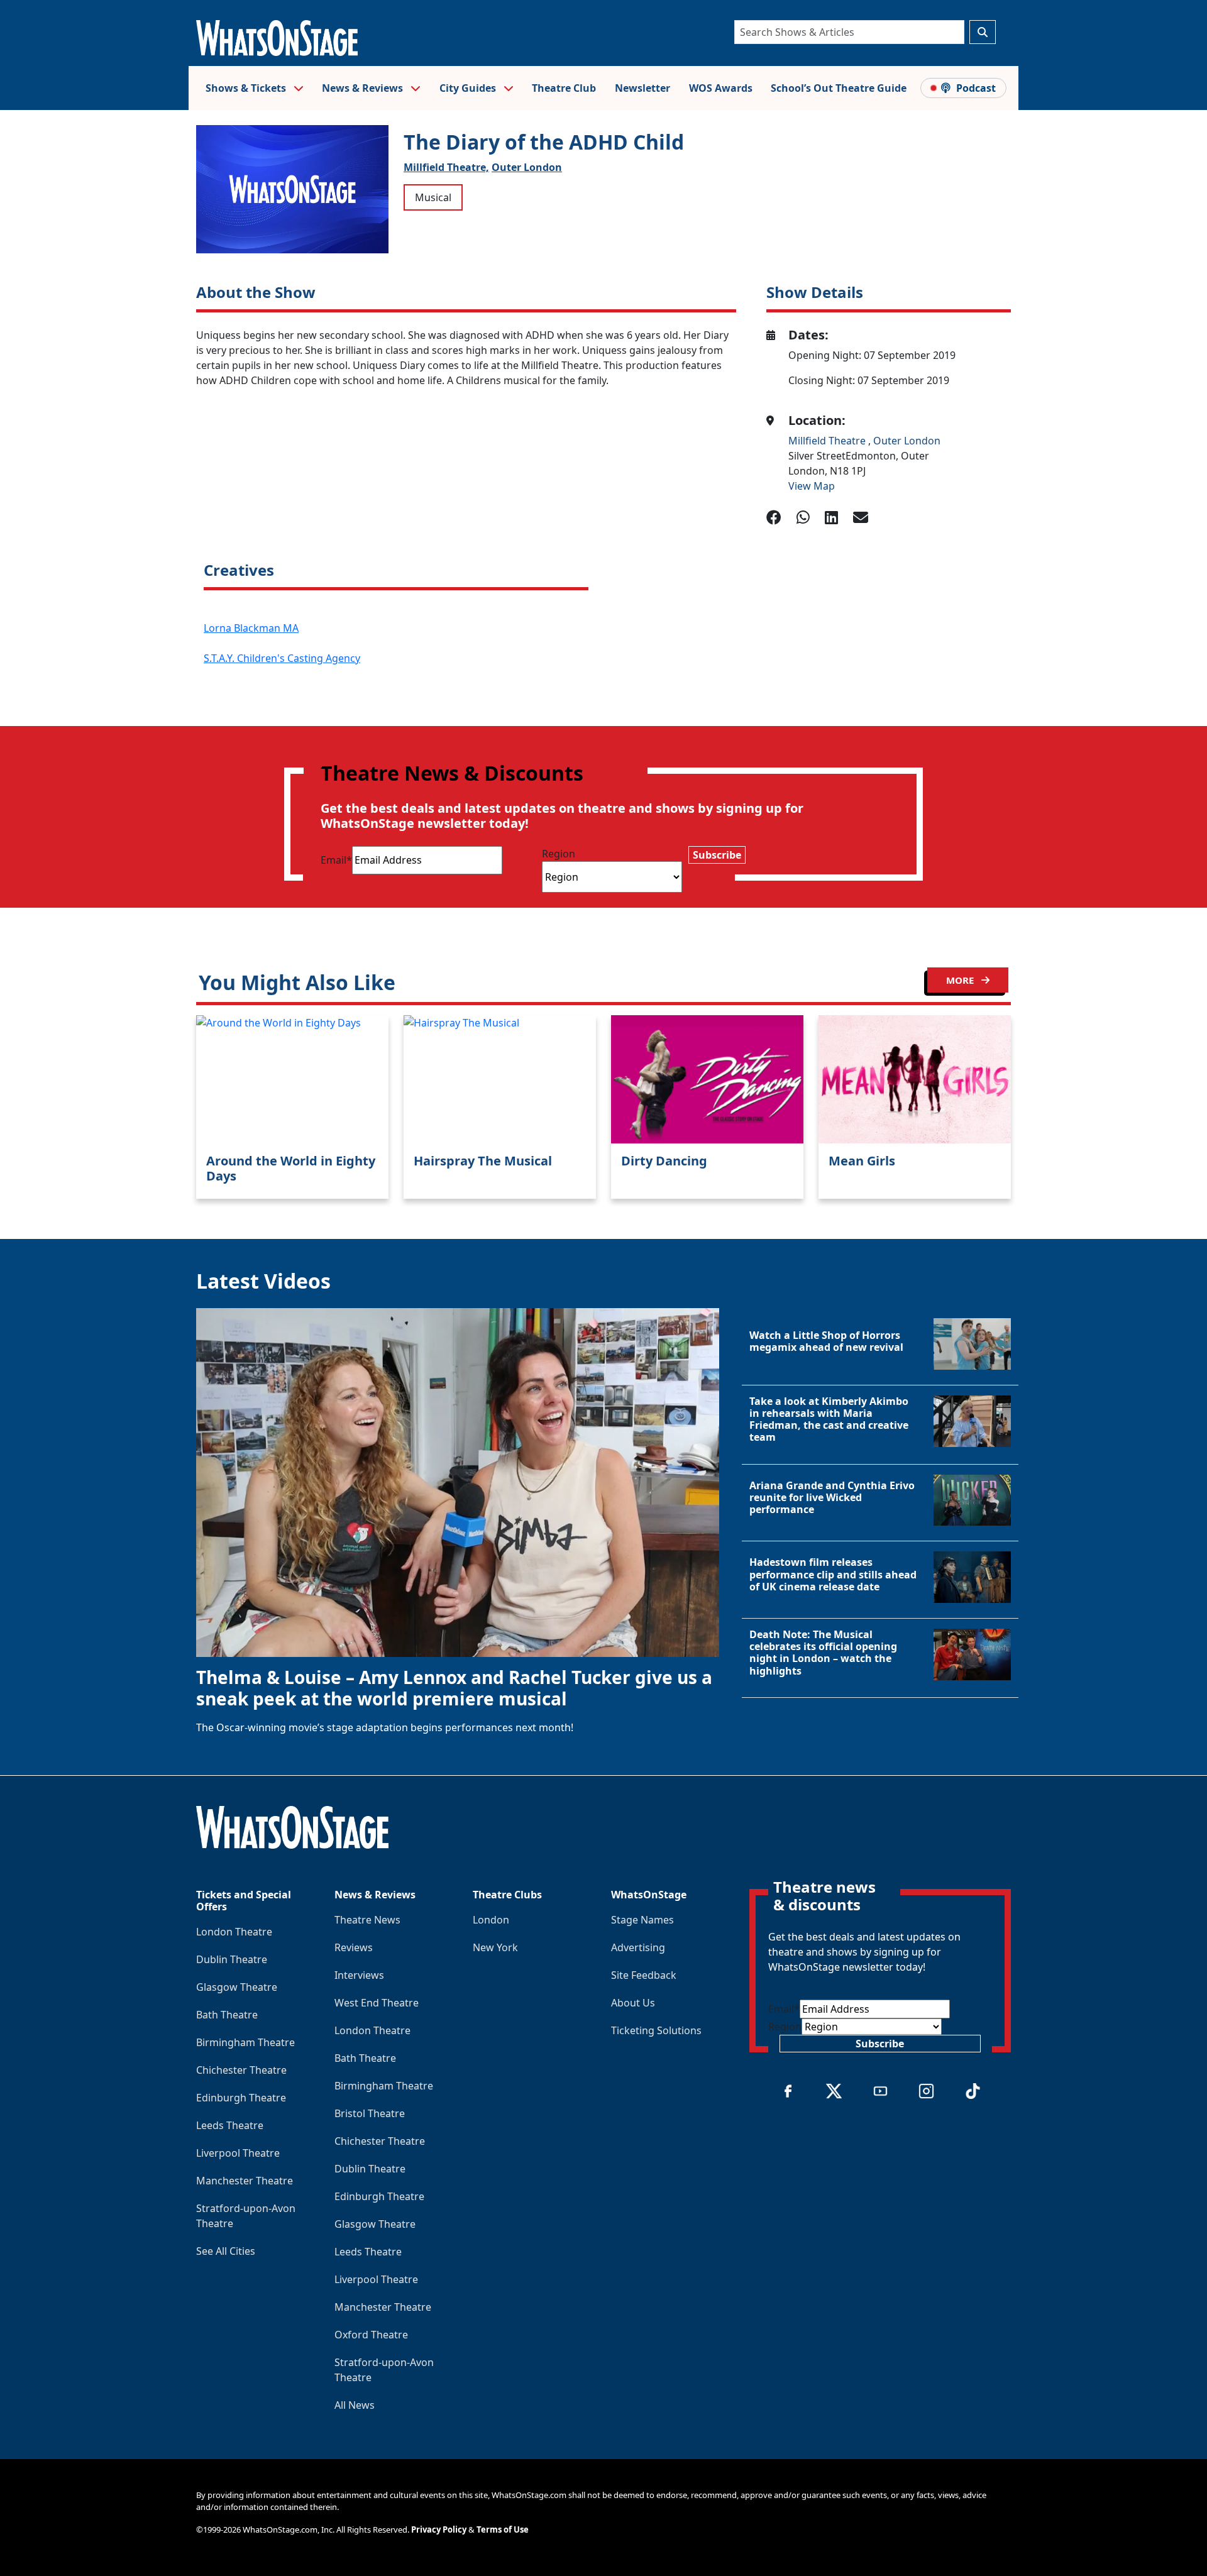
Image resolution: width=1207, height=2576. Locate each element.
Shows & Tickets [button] (247, 88)
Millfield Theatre (828, 441)
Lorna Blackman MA (251, 628)
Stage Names (642, 1920)
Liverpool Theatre (238, 2153)
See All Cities (226, 2251)
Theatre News (367, 1920)
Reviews (354, 1947)
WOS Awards (721, 88)
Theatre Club (564, 88)
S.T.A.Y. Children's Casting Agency (282, 658)
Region (559, 854)
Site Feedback (644, 1975)
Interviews (359, 1975)
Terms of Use (503, 2529)
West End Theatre (377, 2003)
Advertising (638, 1947)
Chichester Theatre (241, 2070)
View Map (812, 486)
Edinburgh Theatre (241, 2098)
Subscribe (717, 855)
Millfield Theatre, (446, 167)
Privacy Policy (439, 2529)
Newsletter (642, 88)
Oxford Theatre (371, 2335)
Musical (433, 197)
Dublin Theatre (232, 1959)
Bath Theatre (227, 2015)
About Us (633, 2003)
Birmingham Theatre (245, 2042)
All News (355, 2405)
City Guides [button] (469, 88)
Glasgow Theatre (237, 1987)
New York (495, 1947)
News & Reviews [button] (364, 88)
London (491, 1920)
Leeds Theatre (230, 2125)
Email (336, 860)
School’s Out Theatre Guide (839, 88)
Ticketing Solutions (656, 2030)
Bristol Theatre (370, 2113)
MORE (961, 980)
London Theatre (234, 1932)
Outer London (527, 167)
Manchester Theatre (245, 2181)
